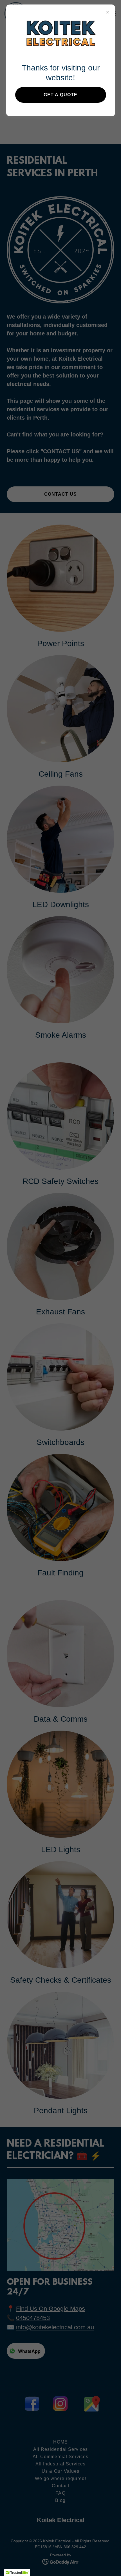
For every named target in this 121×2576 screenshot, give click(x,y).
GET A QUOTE (60, 95)
